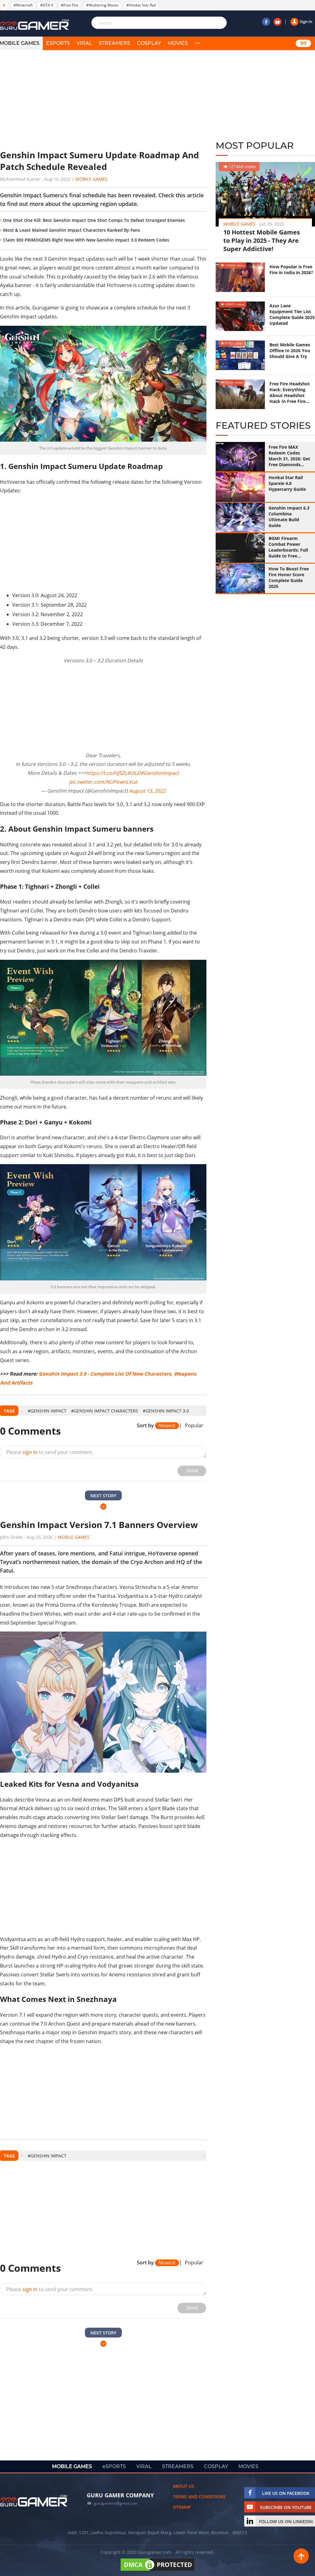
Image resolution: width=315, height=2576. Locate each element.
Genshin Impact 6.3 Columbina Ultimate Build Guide (289, 517)
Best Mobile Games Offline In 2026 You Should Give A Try (290, 351)
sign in (30, 1452)
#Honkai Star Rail (141, 5)
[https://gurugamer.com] (34, 2501)
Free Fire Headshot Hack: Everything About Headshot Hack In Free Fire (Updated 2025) (290, 392)
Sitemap (182, 2507)
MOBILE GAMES (72, 2466)
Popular (194, 1426)
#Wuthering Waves (102, 5)
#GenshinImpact (160, 773)
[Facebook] (266, 22)
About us (183, 2486)
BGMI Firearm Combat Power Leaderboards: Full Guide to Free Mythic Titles (288, 547)
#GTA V (47, 5)
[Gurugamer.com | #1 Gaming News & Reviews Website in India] (35, 25)
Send (192, 1471)
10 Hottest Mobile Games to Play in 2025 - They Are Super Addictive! (262, 240)
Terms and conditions (199, 2497)
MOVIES (178, 43)
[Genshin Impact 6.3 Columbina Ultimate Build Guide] (240, 518)
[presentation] (22, 1411)
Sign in (306, 22)
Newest (167, 1426)
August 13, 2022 (147, 791)
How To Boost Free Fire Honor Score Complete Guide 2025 (289, 577)
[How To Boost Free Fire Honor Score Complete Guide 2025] (240, 578)
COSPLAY (149, 43)
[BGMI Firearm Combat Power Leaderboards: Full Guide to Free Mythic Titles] (240, 548)
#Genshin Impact (47, 1411)
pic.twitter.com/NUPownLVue (103, 782)
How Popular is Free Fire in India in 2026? (291, 270)
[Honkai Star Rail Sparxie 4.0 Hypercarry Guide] (240, 487)
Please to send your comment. (50, 1452)
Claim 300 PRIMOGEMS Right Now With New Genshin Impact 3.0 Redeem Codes (86, 240)
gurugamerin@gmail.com (116, 2503)
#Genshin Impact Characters (105, 1411)
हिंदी (303, 43)
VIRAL (84, 43)
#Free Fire (70, 5)
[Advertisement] (103, 100)
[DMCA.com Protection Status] (157, 2571)
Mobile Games (91, 179)
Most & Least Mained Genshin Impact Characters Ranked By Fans (72, 230)
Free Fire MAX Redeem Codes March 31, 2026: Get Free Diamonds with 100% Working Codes (289, 456)
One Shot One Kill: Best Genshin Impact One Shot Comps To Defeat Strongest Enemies (94, 220)
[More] (198, 43)
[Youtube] (277, 22)
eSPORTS (58, 43)
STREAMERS (114, 43)
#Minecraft (23, 5)
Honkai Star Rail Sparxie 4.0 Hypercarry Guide (287, 483)
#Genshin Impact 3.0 (166, 1411)
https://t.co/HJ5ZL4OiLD (113, 773)
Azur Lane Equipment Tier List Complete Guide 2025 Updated (292, 314)
